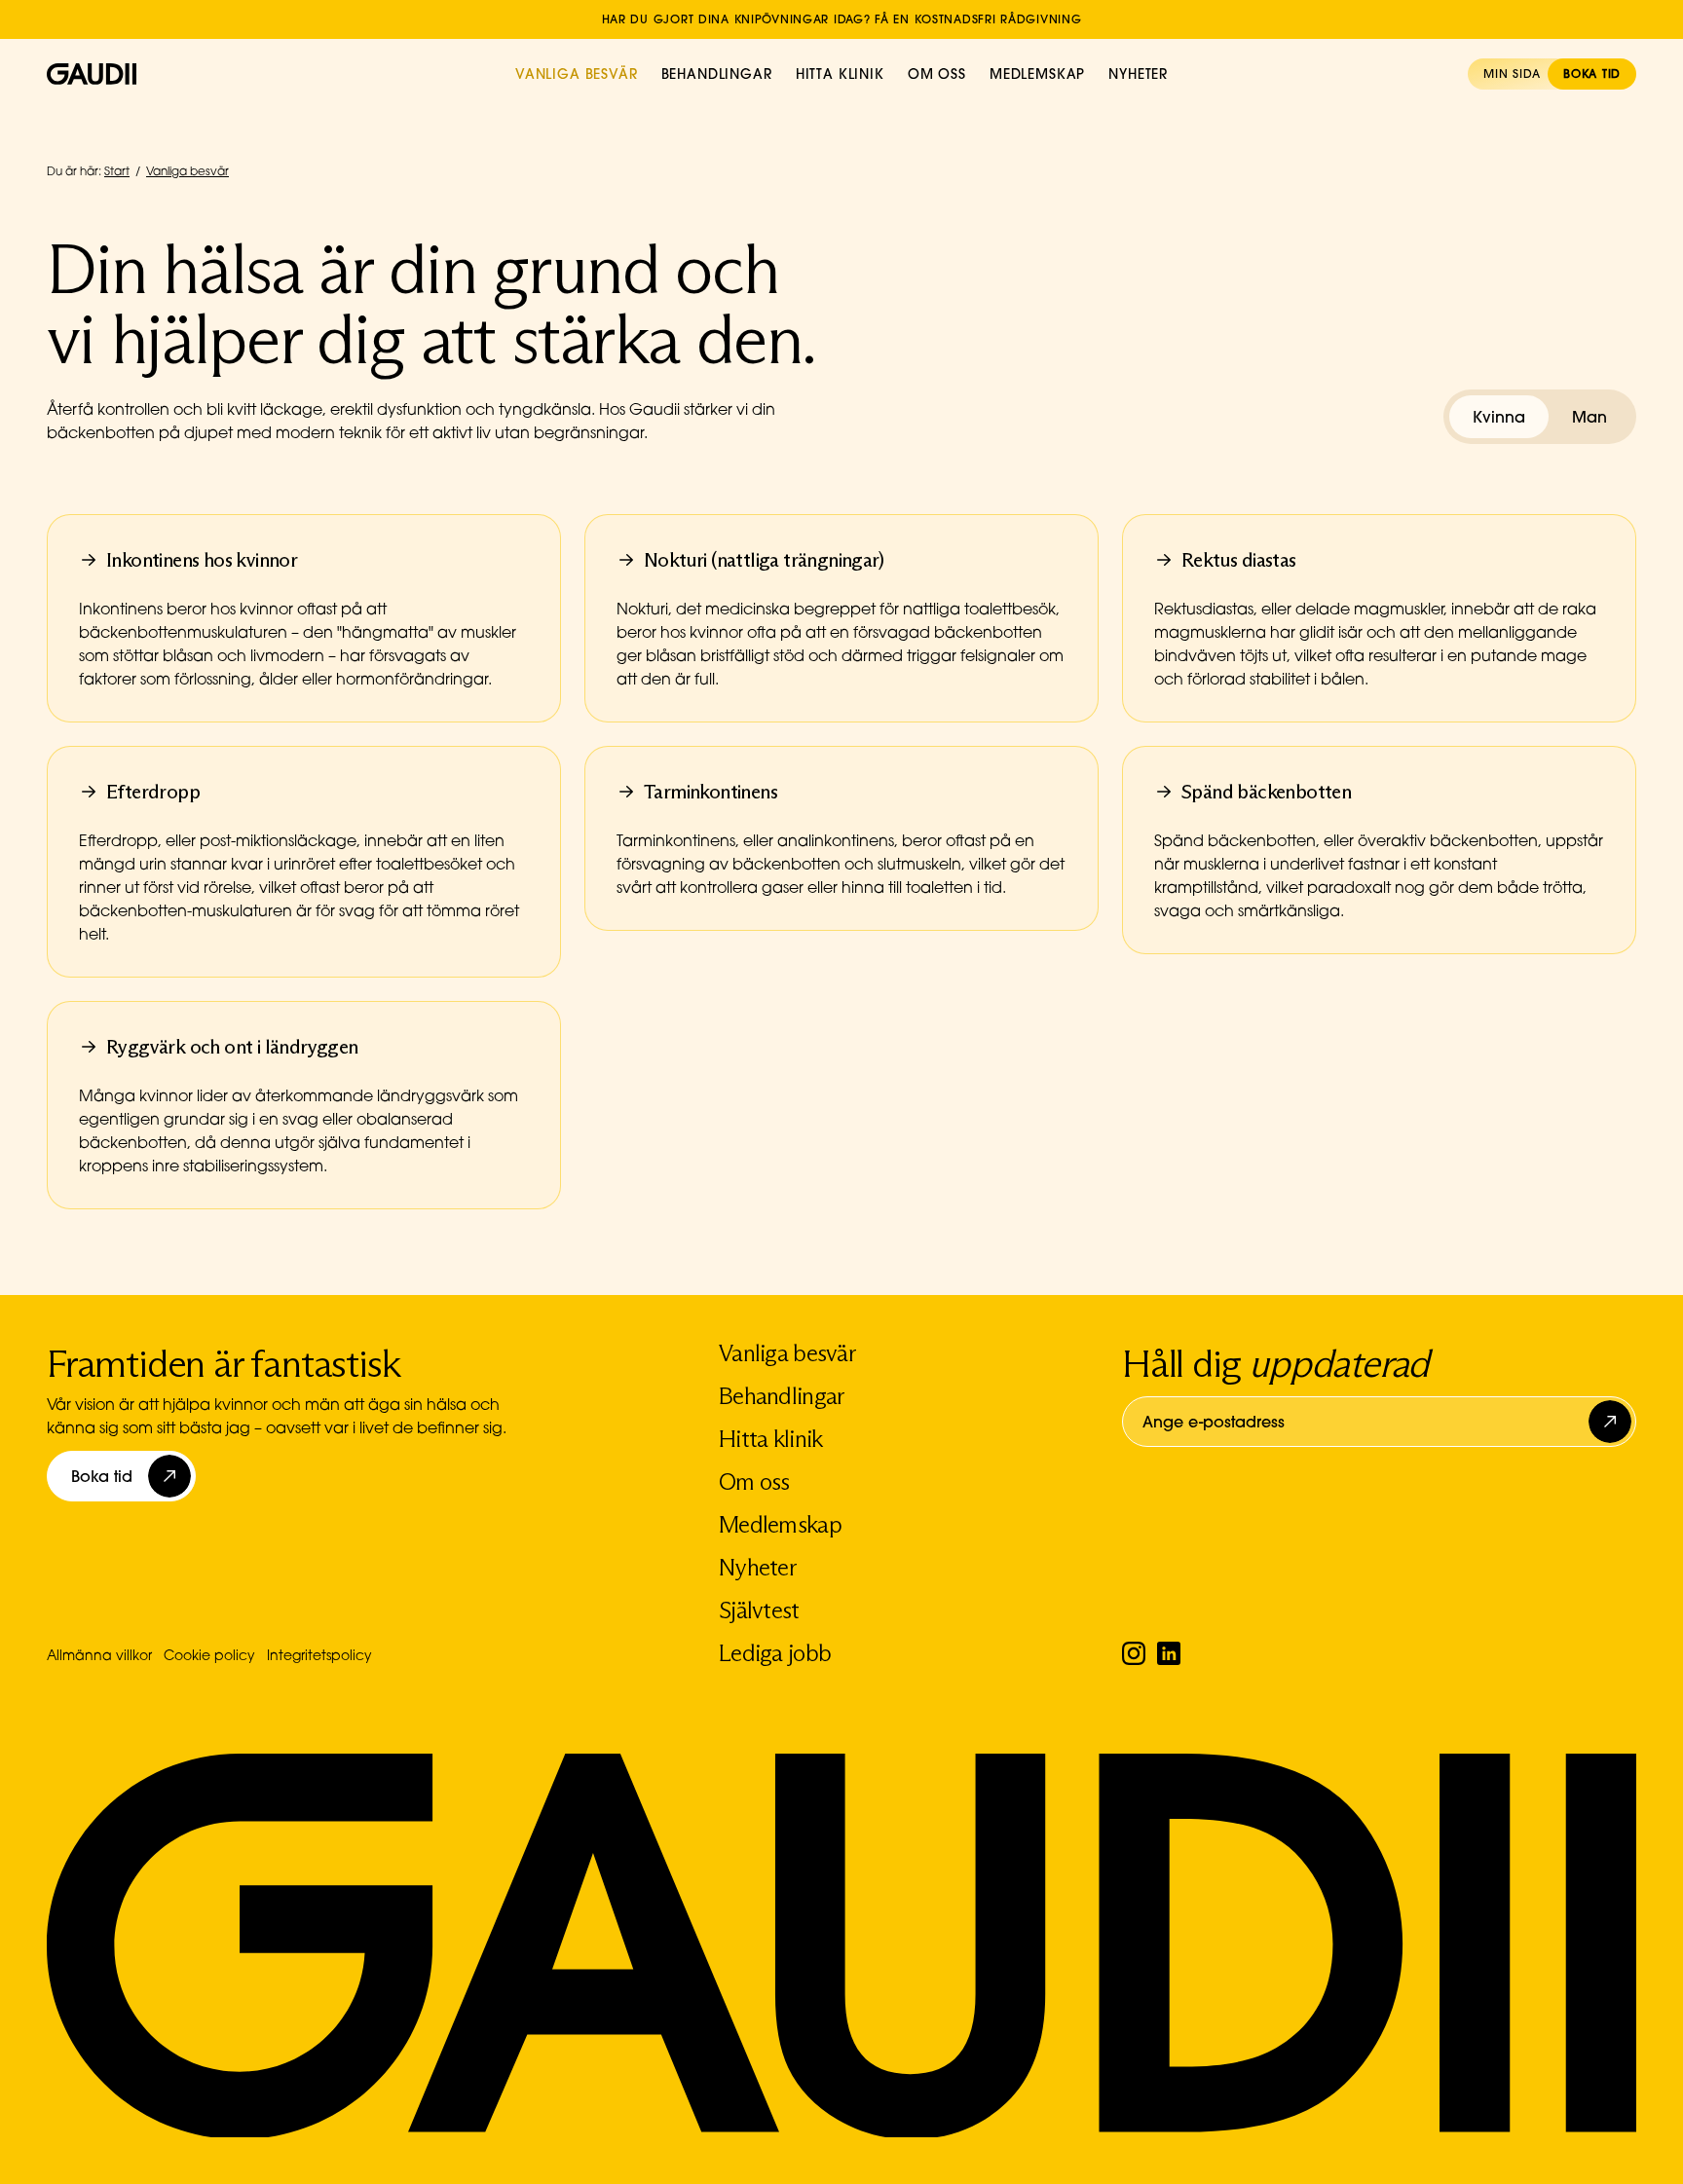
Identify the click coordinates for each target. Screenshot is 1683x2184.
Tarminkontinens (711, 792)
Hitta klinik (840, 74)
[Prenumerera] (1612, 1422)
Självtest (759, 1610)
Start (117, 171)
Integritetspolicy (319, 1655)
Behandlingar (717, 74)
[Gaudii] (92, 74)
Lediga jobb (775, 1653)
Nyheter (1138, 74)
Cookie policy (209, 1655)
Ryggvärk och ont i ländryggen (232, 1047)
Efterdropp (153, 792)
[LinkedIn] (1169, 1653)
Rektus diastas (1239, 560)
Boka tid (1592, 74)
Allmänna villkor (99, 1655)
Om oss (937, 74)
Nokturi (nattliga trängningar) (764, 560)
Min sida (1512, 74)
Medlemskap (1037, 74)
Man (1589, 417)
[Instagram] (1134, 1653)
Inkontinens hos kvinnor (202, 560)
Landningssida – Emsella (842, 7)
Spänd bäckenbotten (1266, 792)
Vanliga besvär (577, 74)
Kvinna (1499, 417)
